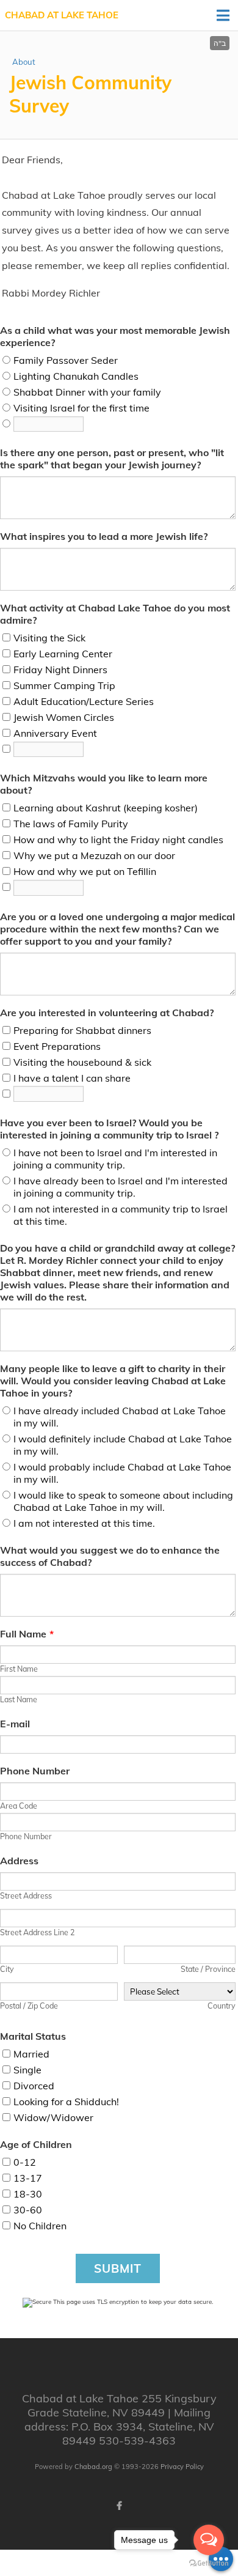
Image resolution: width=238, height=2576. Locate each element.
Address (19, 1861)
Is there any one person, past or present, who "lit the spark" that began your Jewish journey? (112, 459)
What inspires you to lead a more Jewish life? (104, 536)
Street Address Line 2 (37, 1932)
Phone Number (35, 1771)
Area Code (19, 1806)
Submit (118, 2268)
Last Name (19, 1699)
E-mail (15, 1724)
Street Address (26, 1895)
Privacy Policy (182, 2467)
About (24, 62)
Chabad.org (93, 2467)
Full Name (27, 1634)
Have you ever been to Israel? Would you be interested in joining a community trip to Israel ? (109, 1129)
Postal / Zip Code (29, 2006)
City (7, 1969)
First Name (19, 1669)
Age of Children (36, 2144)
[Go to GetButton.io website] (209, 2563)
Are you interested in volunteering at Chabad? (107, 1013)
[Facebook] (119, 2506)
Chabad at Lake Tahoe (62, 15)
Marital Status (33, 2036)
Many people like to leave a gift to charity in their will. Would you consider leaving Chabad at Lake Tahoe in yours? (113, 1381)
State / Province (208, 1969)
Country (222, 2006)
